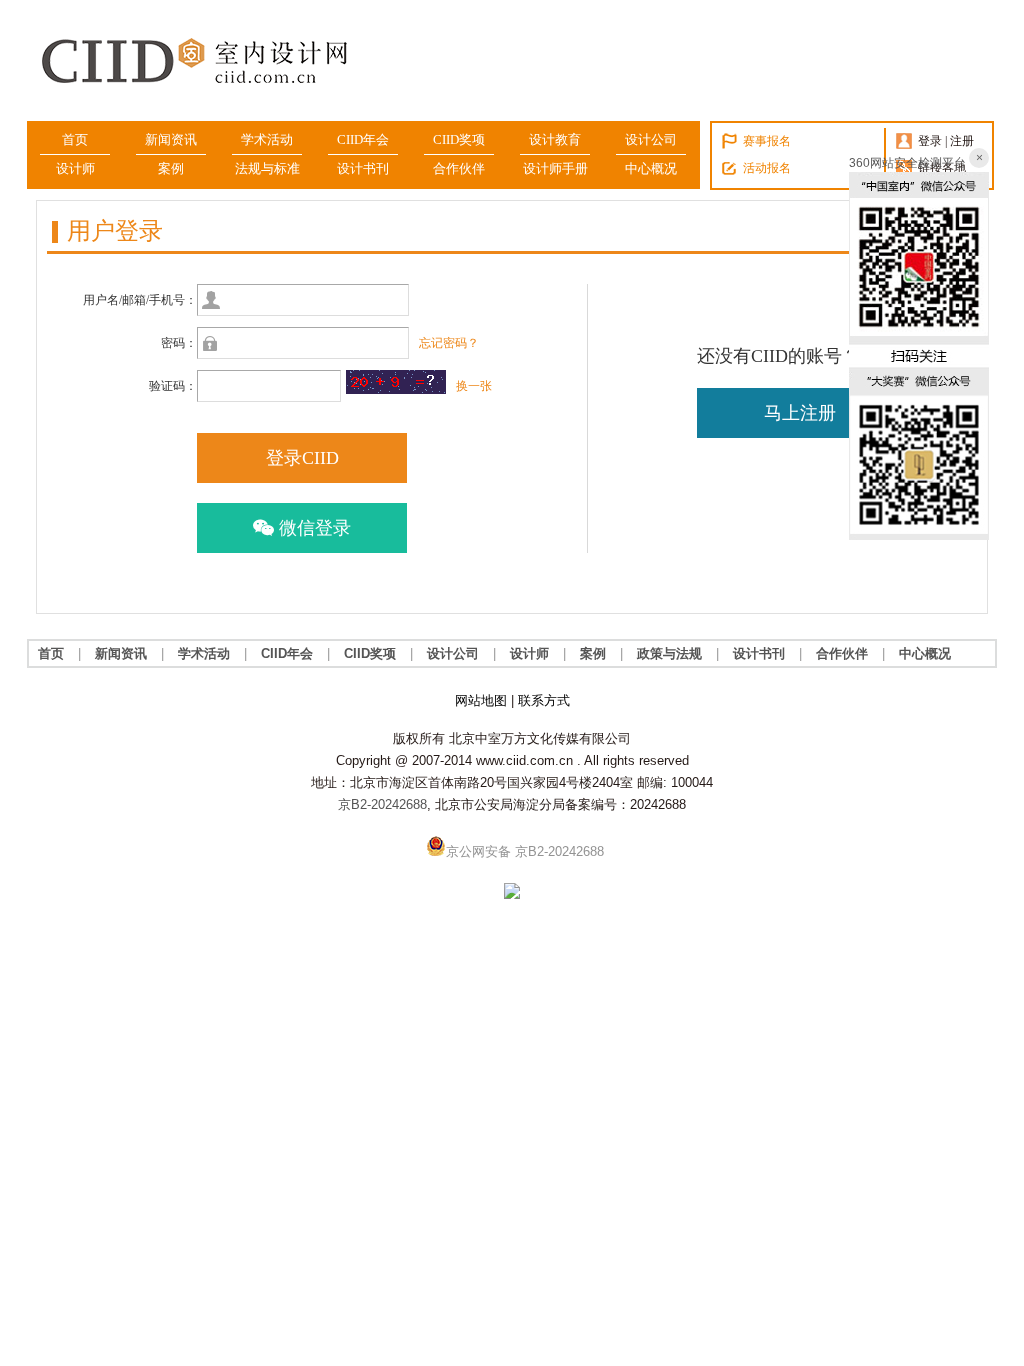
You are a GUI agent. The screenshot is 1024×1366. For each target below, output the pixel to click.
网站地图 (481, 700)
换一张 (474, 386)
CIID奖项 (459, 139)
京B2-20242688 (382, 804)
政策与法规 (669, 653)
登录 (930, 141)
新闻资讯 (171, 139)
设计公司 (651, 139)
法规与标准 (267, 168)
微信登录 (312, 528)
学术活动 (267, 139)
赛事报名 (767, 141)
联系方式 (544, 700)
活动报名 (767, 168)
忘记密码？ (449, 343)
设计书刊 (363, 168)
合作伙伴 (459, 168)
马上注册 (800, 413)
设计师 (75, 168)
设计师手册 (555, 168)
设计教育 (555, 139)
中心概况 (651, 168)
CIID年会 (363, 139)
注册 (962, 141)
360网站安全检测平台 (907, 163)
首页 (75, 139)
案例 (171, 168)
